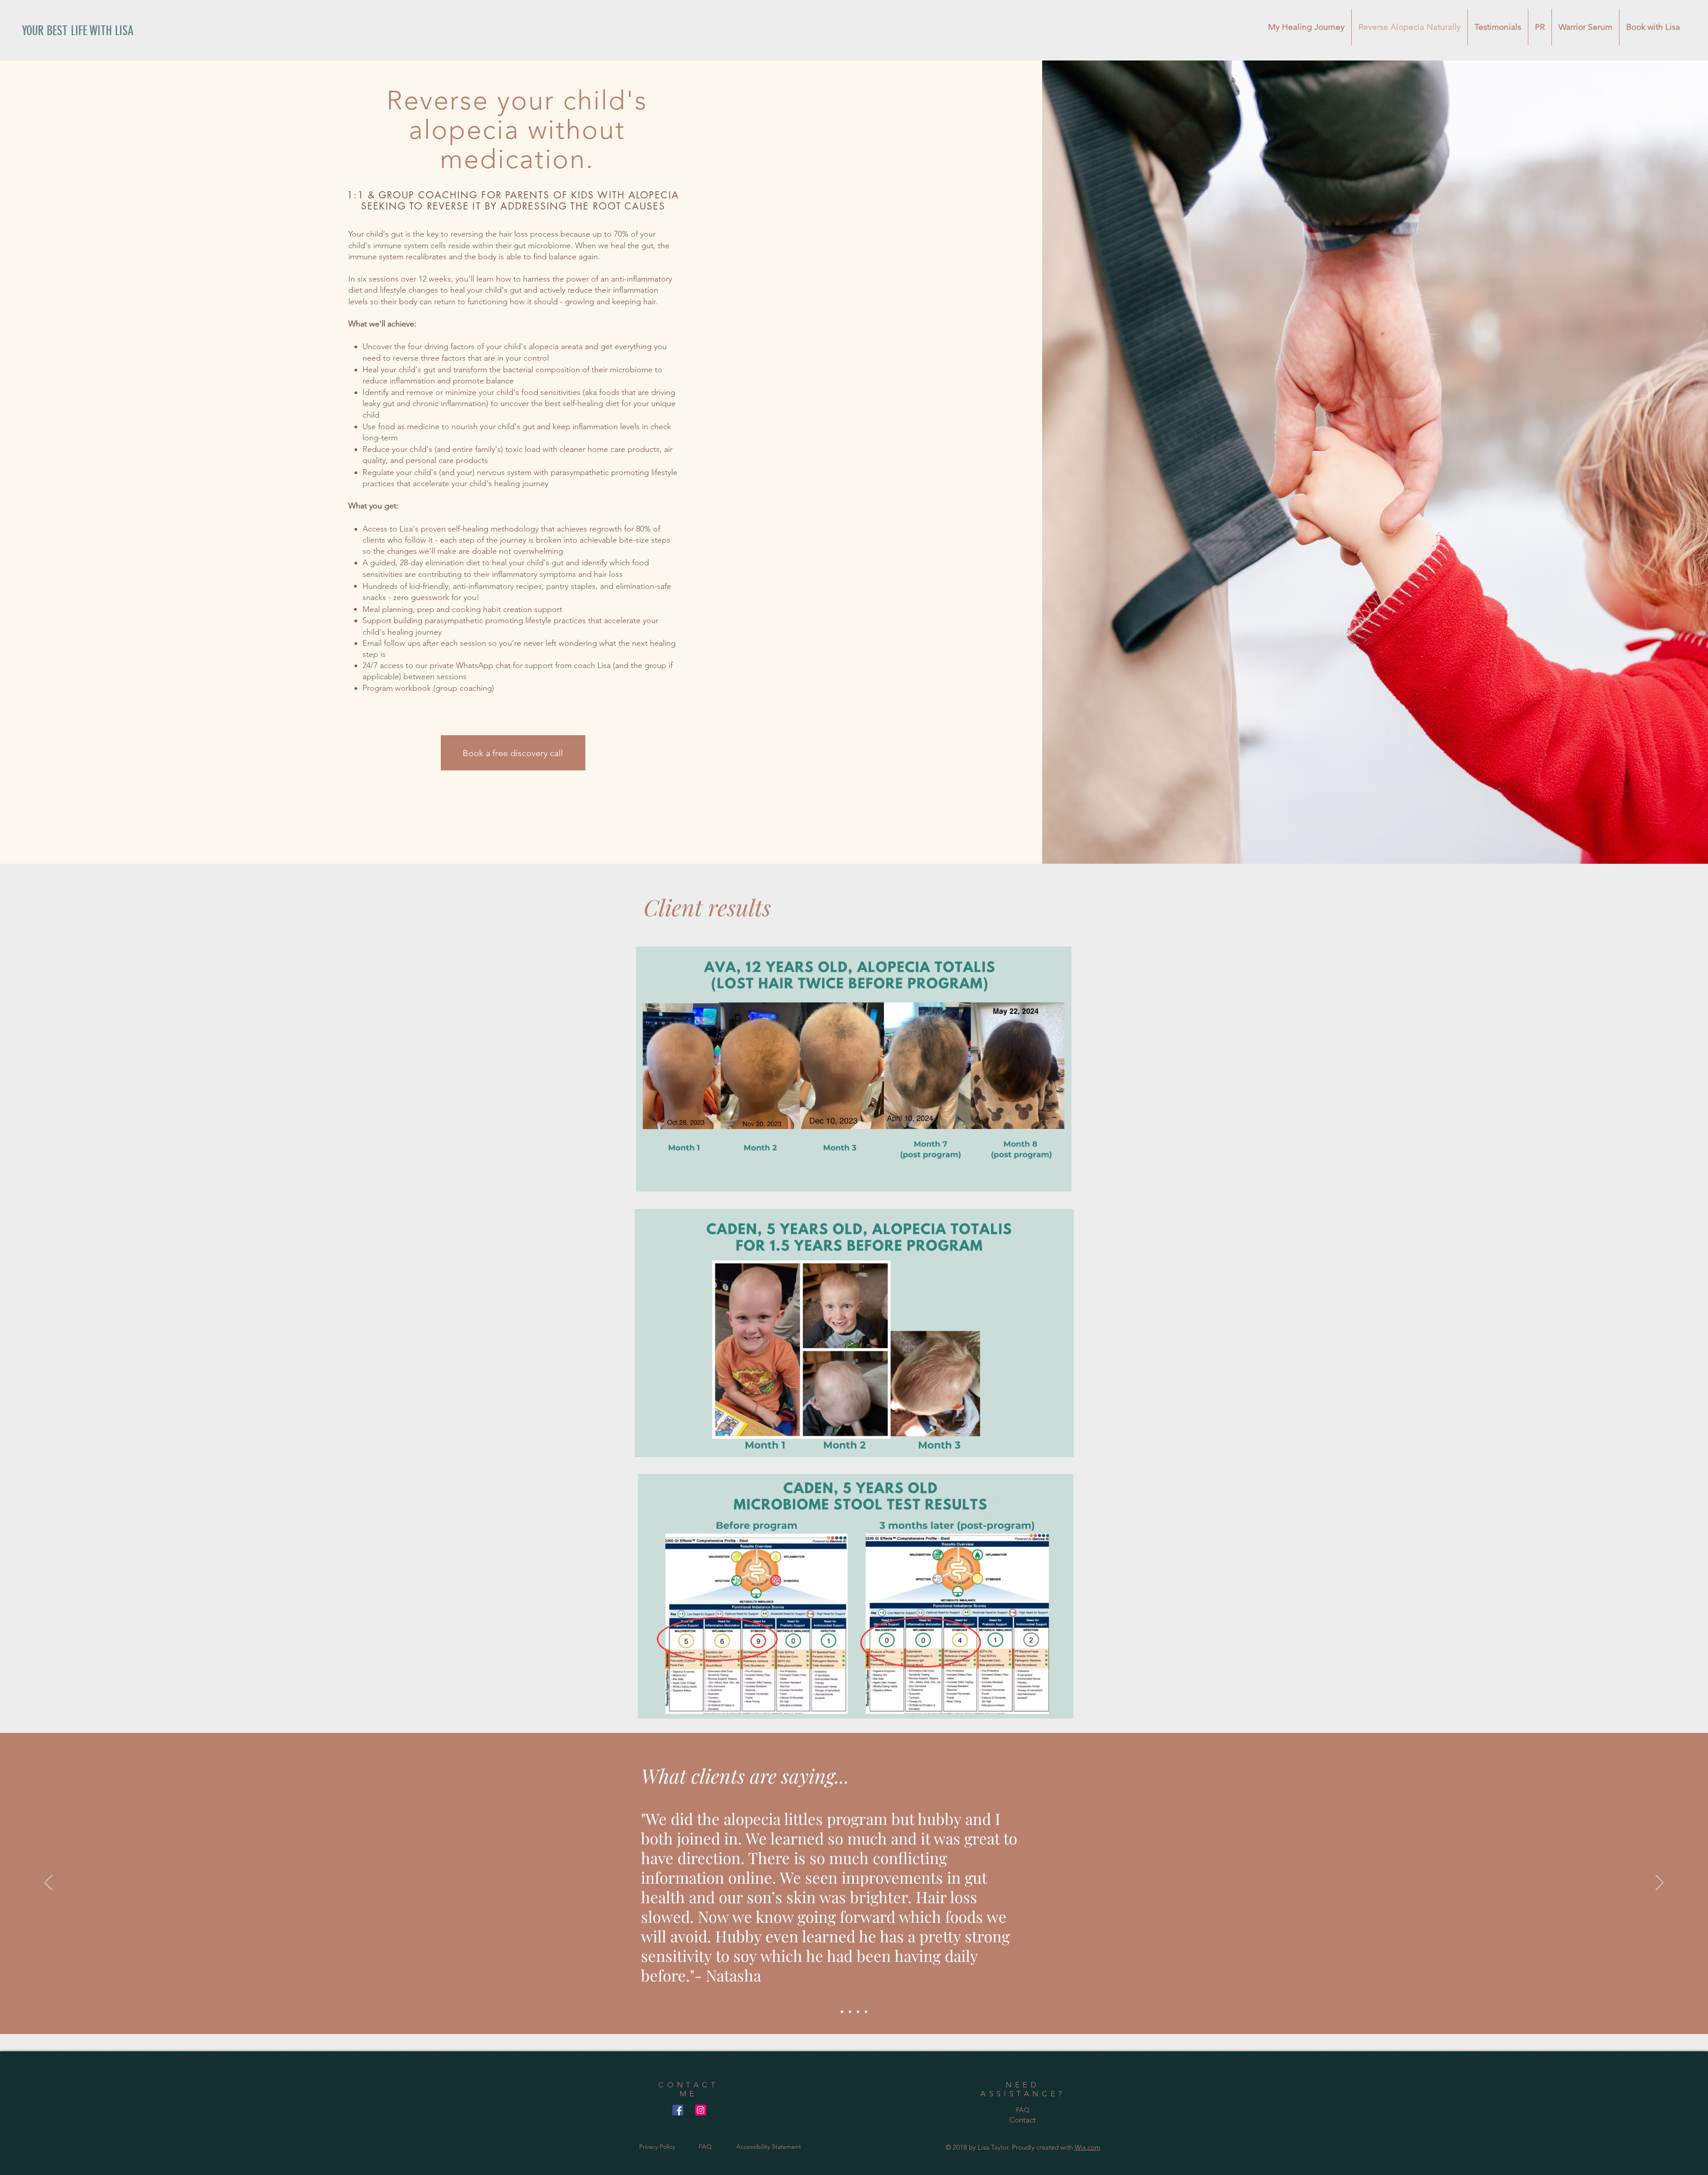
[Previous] (48, 1883)
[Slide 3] (858, 2012)
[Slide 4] (866, 2012)
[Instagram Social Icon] (701, 2110)
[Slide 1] (842, 2012)
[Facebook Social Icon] (678, 2110)
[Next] (1660, 1883)
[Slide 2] (850, 2012)
